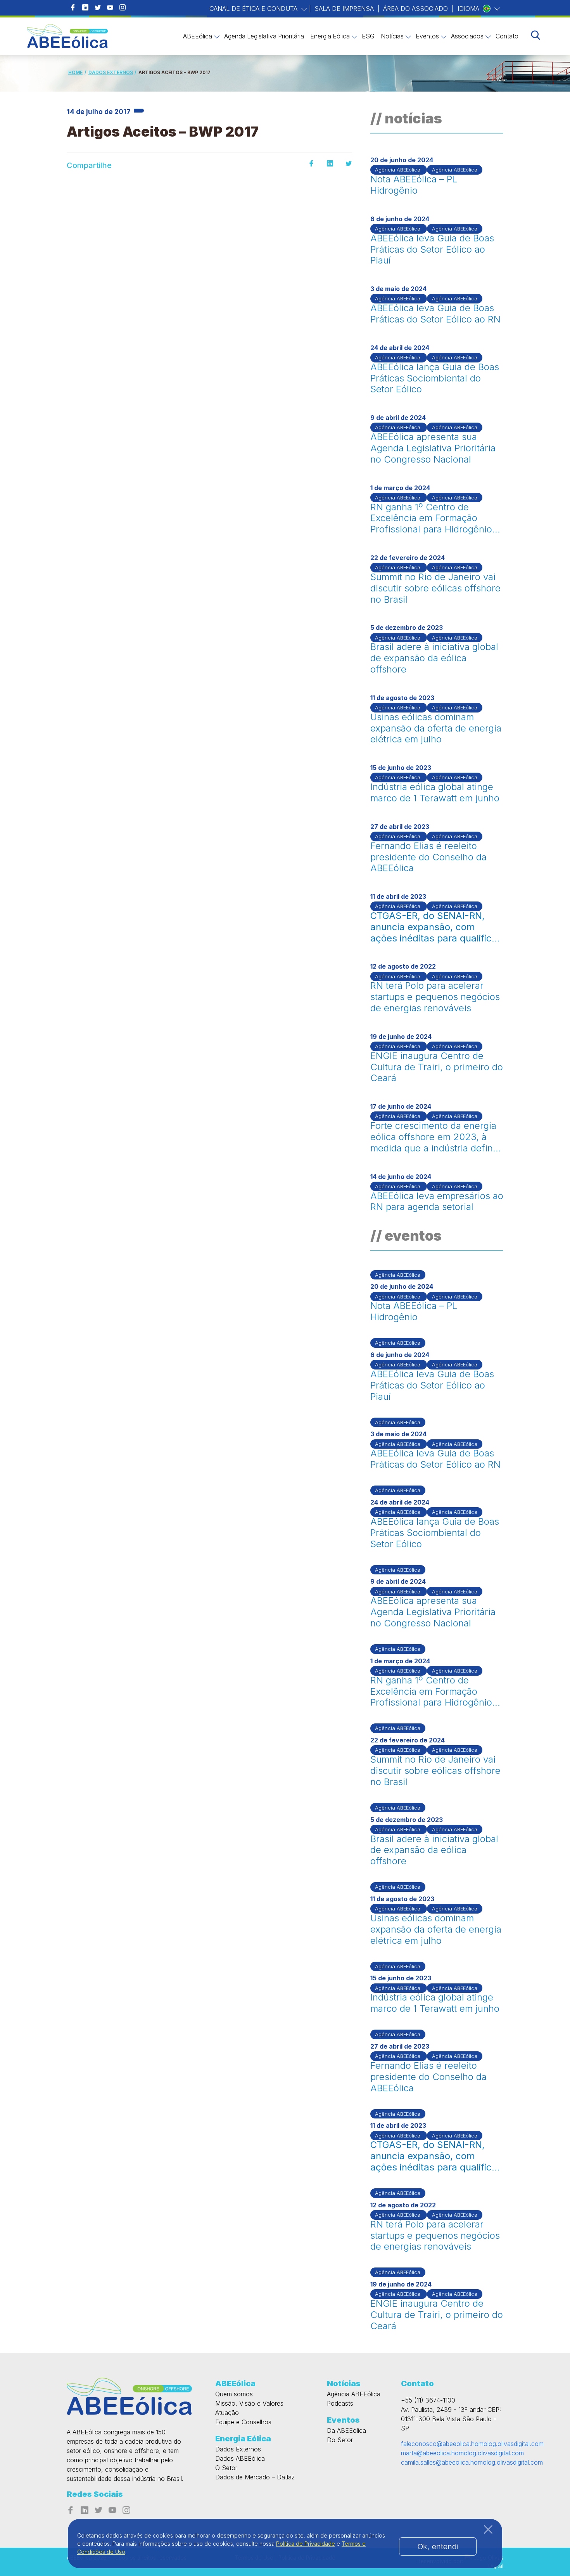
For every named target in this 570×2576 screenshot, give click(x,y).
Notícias (392, 36)
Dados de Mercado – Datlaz (255, 2477)
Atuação (227, 2413)
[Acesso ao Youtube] (110, 8)
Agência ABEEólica (354, 2394)
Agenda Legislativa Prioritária (264, 36)
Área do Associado (415, 9)
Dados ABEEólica (240, 2458)
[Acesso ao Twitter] (98, 8)
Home (75, 72)
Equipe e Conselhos (243, 2422)
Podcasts (340, 2403)
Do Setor (340, 2440)
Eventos (427, 36)
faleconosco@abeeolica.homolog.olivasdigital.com (472, 2444)
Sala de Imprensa (344, 9)
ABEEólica (198, 36)
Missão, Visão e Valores (249, 2403)
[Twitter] (349, 164)
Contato (507, 36)
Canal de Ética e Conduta (254, 9)
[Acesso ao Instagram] (123, 8)
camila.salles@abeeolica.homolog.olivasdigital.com (472, 2462)
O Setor (226, 2468)
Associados (467, 36)
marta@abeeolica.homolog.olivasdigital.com (462, 2453)
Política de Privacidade (306, 2544)
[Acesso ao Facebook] (73, 8)
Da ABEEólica (346, 2430)
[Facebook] (311, 164)
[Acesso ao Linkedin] (85, 8)
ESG (368, 36)
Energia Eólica (330, 36)
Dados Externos (111, 72)
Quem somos (234, 2394)
